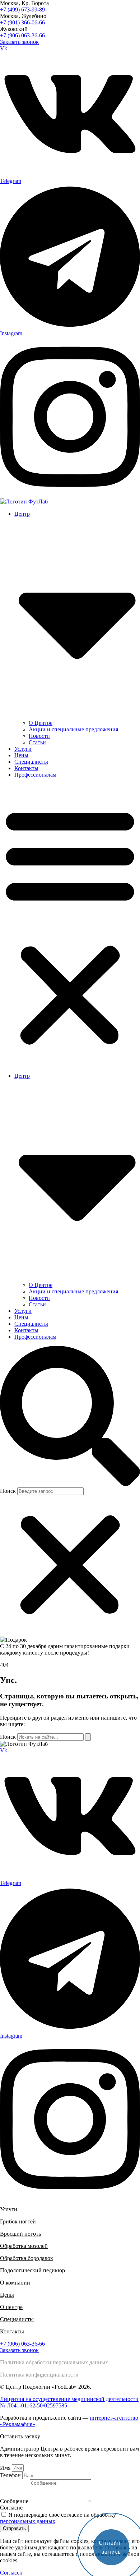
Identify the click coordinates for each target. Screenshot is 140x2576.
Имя (6, 2468)
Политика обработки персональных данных (54, 2362)
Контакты (26, 768)
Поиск (8, 1491)
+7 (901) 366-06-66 (22, 22)
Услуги (23, 749)
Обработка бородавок (27, 2258)
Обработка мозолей (24, 2246)
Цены (21, 755)
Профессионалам (35, 775)
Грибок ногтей (18, 2221)
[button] (70, 925)
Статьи (37, 742)
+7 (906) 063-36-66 (22, 35)
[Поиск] (88, 1737)
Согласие (11, 2508)
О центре (11, 2307)
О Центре (41, 723)
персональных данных (28, 2521)
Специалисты (31, 762)
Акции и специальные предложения (73, 729)
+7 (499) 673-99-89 (22, 10)
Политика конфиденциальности (39, 2375)
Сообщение (15, 2501)
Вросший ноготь (20, 2234)
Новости (39, 736)
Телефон (11, 2475)
